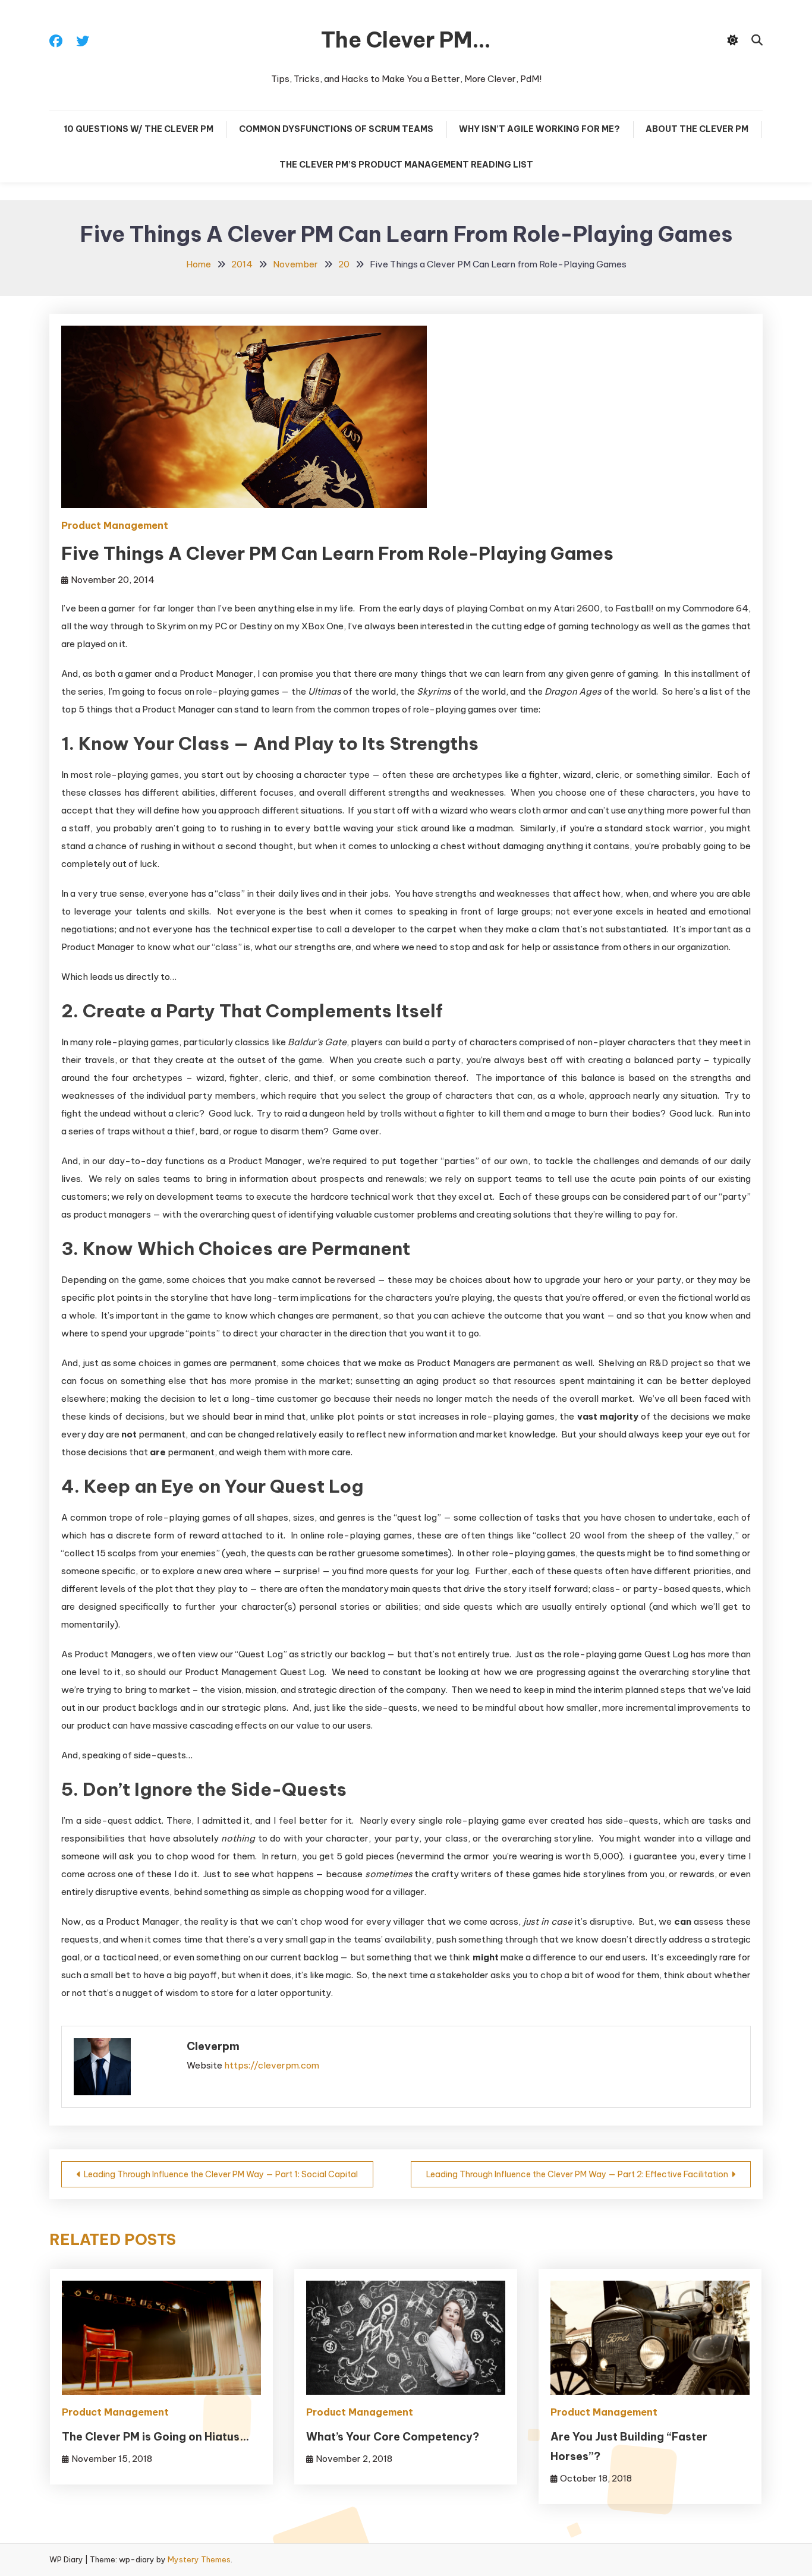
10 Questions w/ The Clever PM (139, 129)
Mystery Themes (199, 2559)
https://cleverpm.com (272, 2065)
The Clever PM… (406, 40)
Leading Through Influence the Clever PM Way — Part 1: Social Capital (221, 2174)
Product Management (115, 525)
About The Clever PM (697, 129)
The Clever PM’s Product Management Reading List (406, 165)
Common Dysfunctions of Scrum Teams (336, 129)
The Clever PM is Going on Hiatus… (155, 2437)
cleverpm (213, 2046)
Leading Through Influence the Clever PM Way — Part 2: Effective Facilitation (577, 2174)
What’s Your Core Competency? (393, 2437)
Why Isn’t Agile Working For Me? (539, 129)
